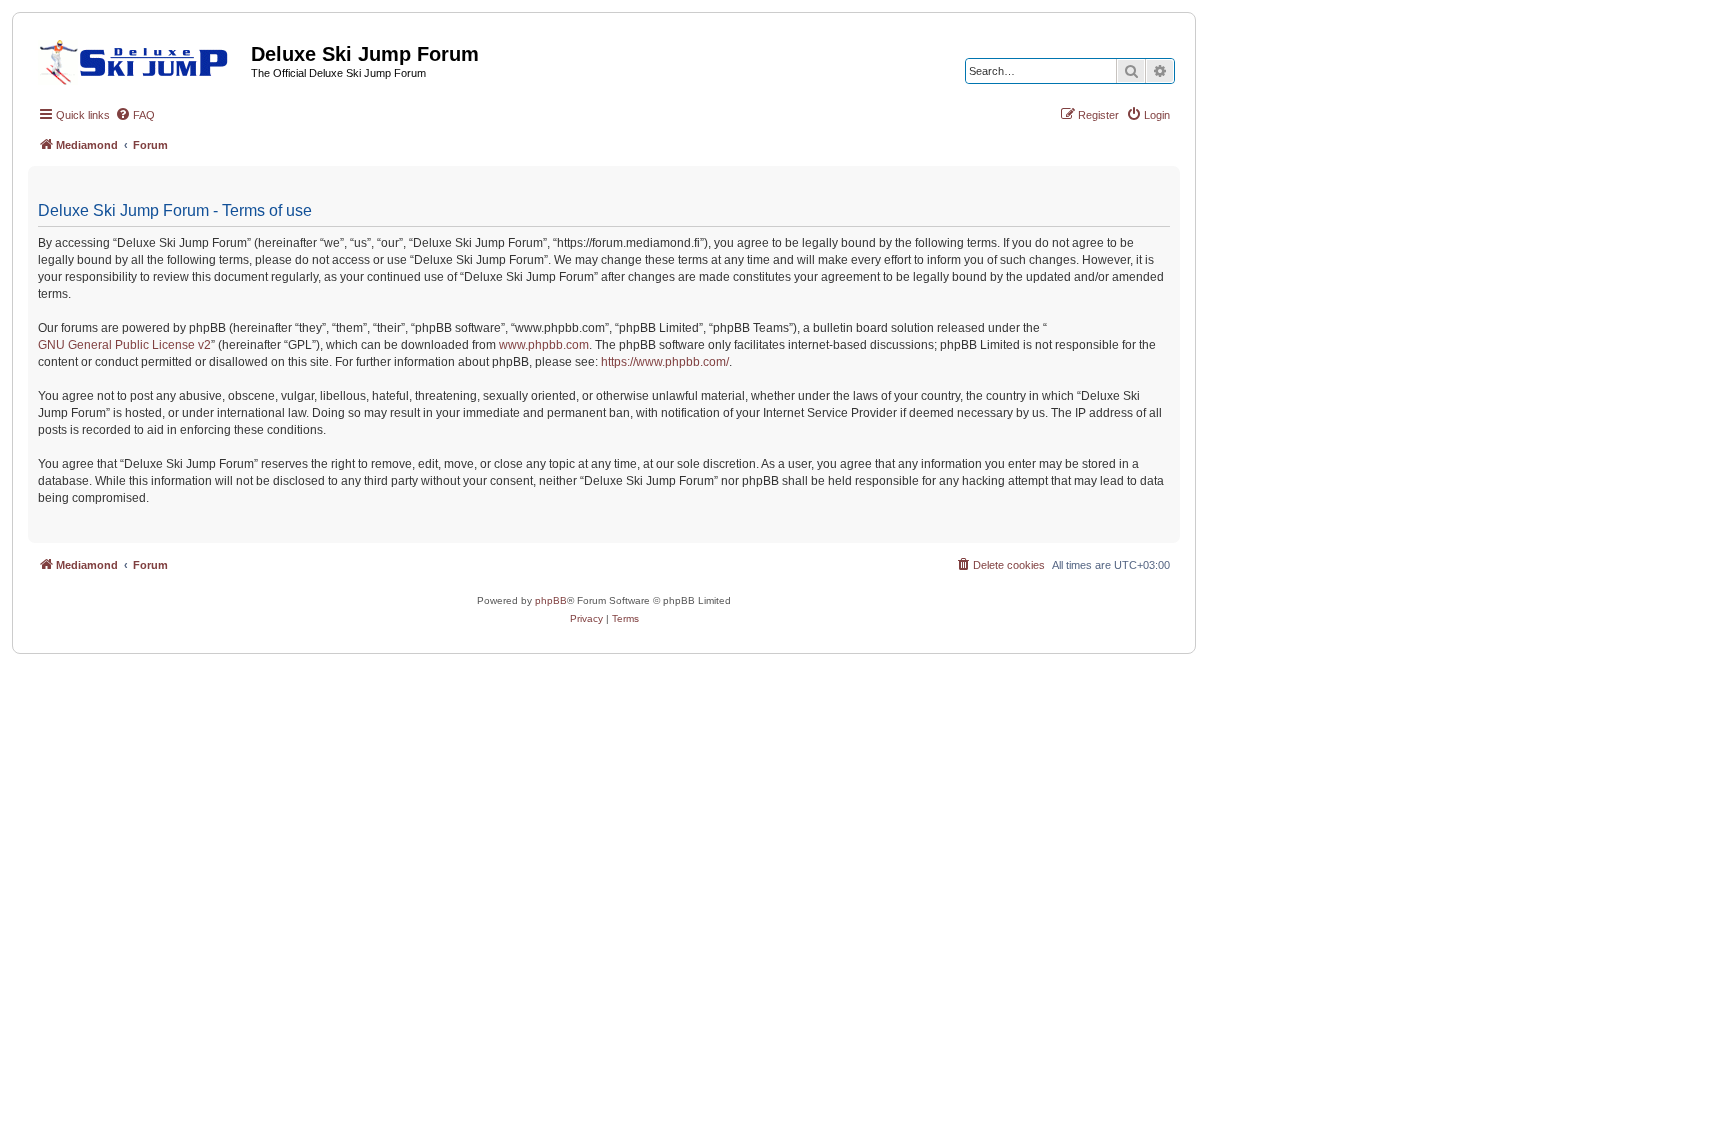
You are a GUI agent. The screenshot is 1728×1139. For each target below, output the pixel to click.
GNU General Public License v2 (124, 345)
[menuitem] (135, 115)
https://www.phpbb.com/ (665, 362)
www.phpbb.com (544, 345)
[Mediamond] (139, 59)
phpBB (551, 600)
